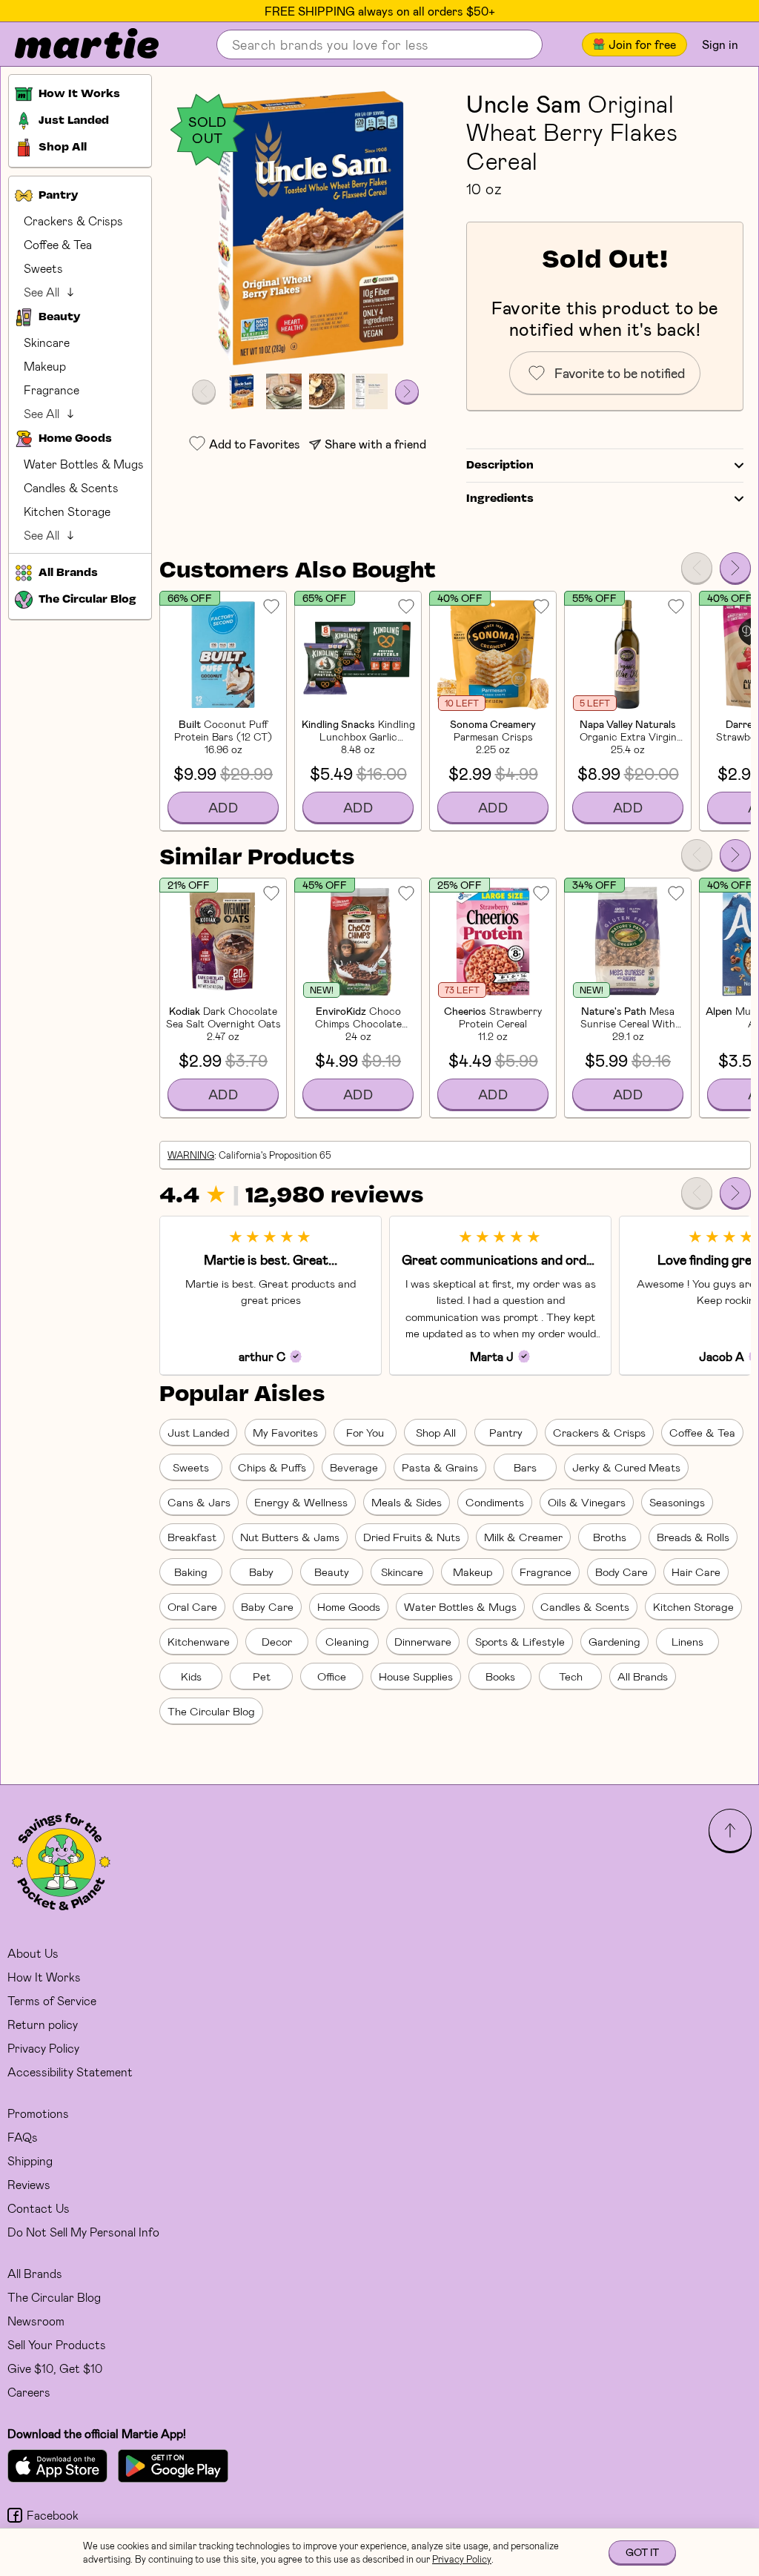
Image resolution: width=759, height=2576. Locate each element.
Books (500, 1676)
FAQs (23, 2137)
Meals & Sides (407, 1502)
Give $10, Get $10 (55, 2368)
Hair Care (696, 1572)
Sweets (43, 268)
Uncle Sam (524, 103)
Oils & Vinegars (587, 1502)
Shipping (30, 2161)
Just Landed (198, 1432)
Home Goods (349, 1606)
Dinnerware (423, 1641)
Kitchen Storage (67, 511)
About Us (33, 1953)
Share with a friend (375, 444)
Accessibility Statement (70, 2072)
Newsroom (36, 2321)
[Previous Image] (204, 391)
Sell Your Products (57, 2344)
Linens (687, 1641)
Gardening (614, 1641)
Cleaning (347, 1641)
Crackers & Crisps (73, 221)
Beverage (354, 1467)
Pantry (506, 1432)
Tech (571, 1676)
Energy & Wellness (301, 1502)
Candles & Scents (71, 487)
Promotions (38, 2113)
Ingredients (500, 499)
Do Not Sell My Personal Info (83, 2232)
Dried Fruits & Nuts (412, 1537)
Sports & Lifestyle (520, 1641)
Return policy (43, 2024)
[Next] (735, 568)
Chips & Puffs (272, 1467)
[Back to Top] (730, 1830)
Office (332, 1676)
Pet (262, 1676)
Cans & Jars (199, 1502)
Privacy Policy (43, 2048)
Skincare (47, 342)
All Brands (643, 1676)
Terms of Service (52, 2000)
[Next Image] (407, 391)
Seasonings (677, 1502)
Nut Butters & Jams (290, 1537)
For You (365, 1432)
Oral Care (192, 1606)
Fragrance (52, 390)
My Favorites (285, 1432)
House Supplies (416, 1676)
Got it (642, 2552)
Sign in (720, 44)
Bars (525, 1467)
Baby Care (267, 1606)
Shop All (436, 1432)
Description (500, 466)
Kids (191, 1676)
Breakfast (192, 1537)
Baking (191, 1572)
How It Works (44, 1977)
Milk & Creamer (523, 1537)
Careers (29, 2392)
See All (42, 292)
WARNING (191, 1155)
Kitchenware (199, 1641)
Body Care (622, 1572)
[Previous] (697, 568)
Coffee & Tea (58, 244)
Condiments (495, 1502)
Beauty (332, 1572)
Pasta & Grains (440, 1467)
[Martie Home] (74, 44)
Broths (610, 1537)
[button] (305, 228)
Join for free (642, 44)
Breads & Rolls (693, 1537)
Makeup (45, 366)
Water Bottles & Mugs (84, 464)
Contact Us (39, 2208)
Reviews (29, 2184)
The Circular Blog (211, 1711)
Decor (277, 1641)
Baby (261, 1572)
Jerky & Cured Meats (626, 1467)
